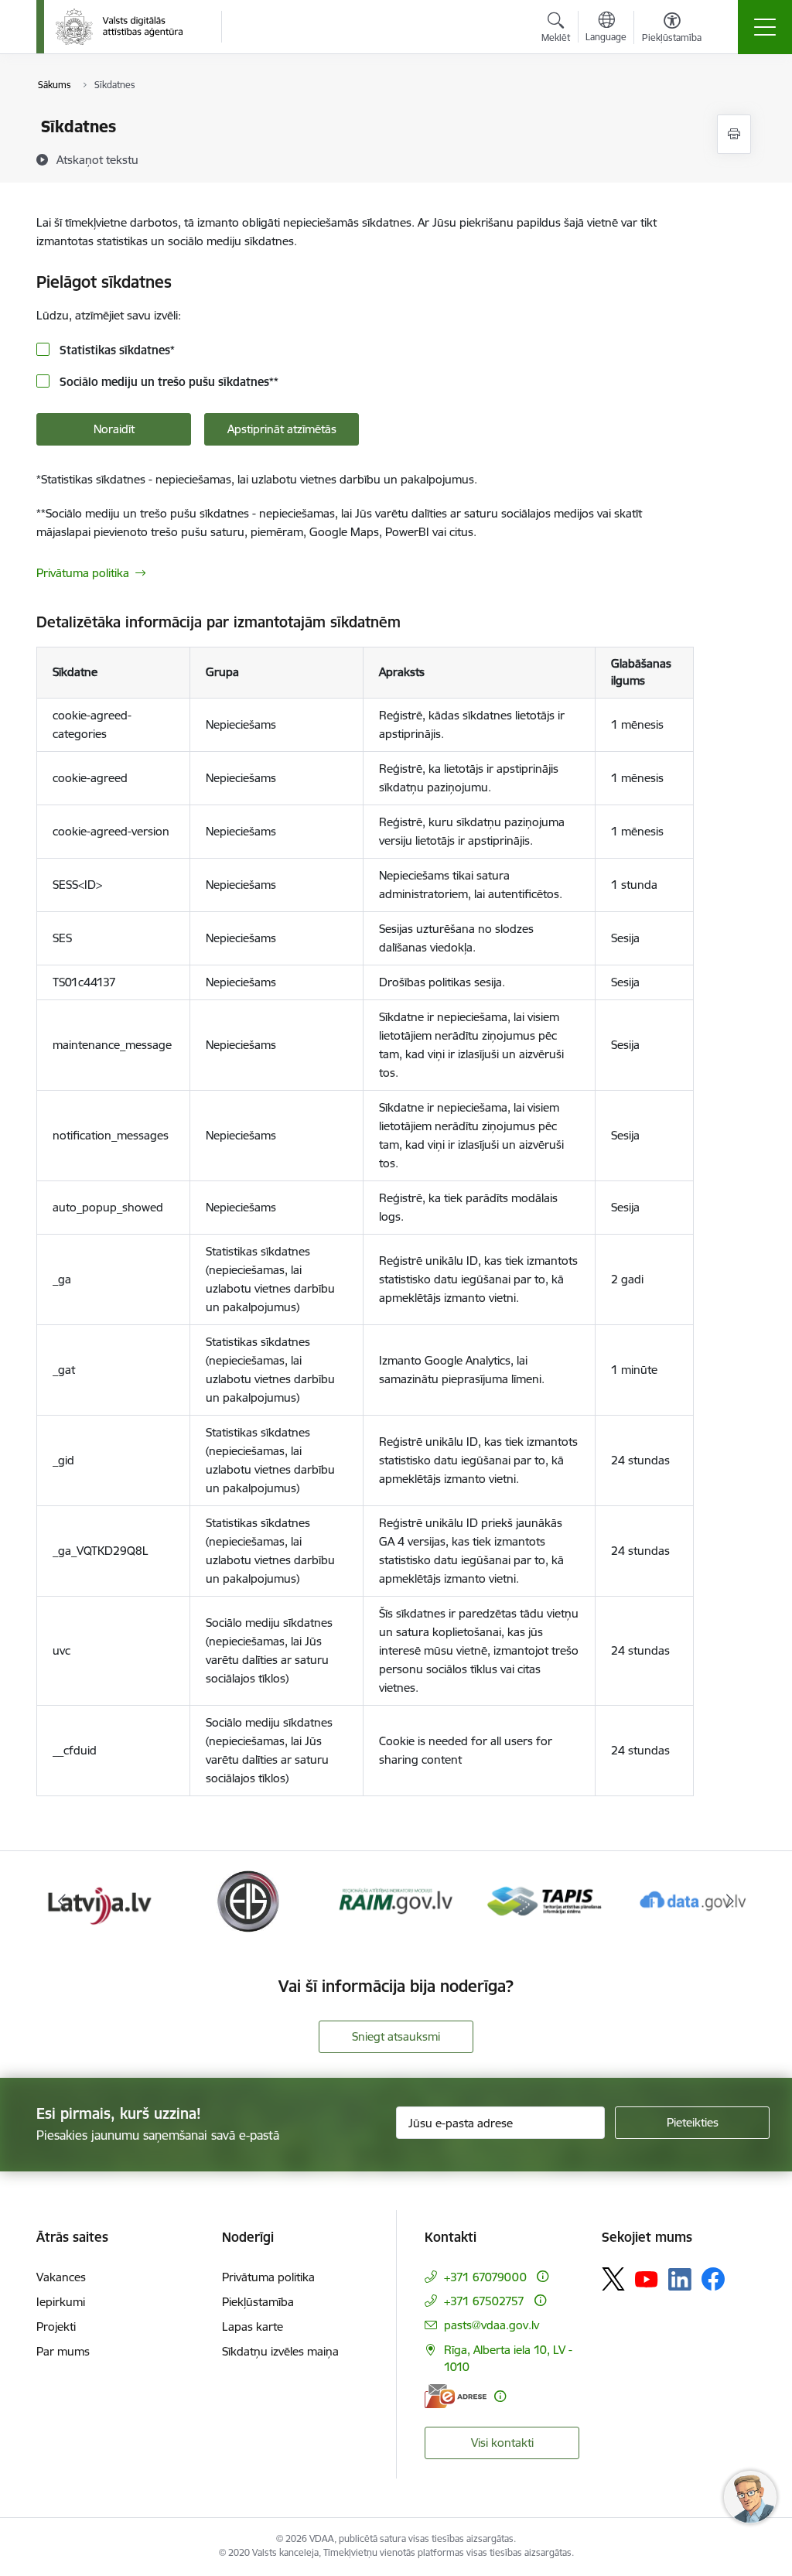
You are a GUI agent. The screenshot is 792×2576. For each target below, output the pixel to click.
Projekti (56, 2327)
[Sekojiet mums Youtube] (647, 2278)
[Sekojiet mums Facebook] (713, 2279)
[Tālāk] (730, 1901)
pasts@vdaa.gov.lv (492, 2325)
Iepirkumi (61, 2302)
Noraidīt (114, 429)
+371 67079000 (485, 2277)
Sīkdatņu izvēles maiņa (280, 2351)
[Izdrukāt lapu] (734, 134)
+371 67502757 (484, 2301)
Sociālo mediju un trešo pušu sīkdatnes (167, 382)
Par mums (63, 2351)
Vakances (61, 2277)
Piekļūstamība (258, 2302)
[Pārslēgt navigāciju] (765, 27)
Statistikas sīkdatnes (116, 350)
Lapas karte (253, 2327)
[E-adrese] (456, 2396)
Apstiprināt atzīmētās (282, 429)
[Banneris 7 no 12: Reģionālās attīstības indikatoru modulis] (248, 1900)
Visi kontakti (502, 2443)
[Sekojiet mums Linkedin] (680, 2280)
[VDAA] (119, 27)
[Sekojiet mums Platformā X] (613, 2279)
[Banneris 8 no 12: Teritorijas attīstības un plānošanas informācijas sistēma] (396, 1900)
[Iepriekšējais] (62, 1901)
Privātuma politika (83, 573)
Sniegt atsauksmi (396, 2036)
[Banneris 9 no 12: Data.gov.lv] (544, 1900)
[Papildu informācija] (543, 2276)
